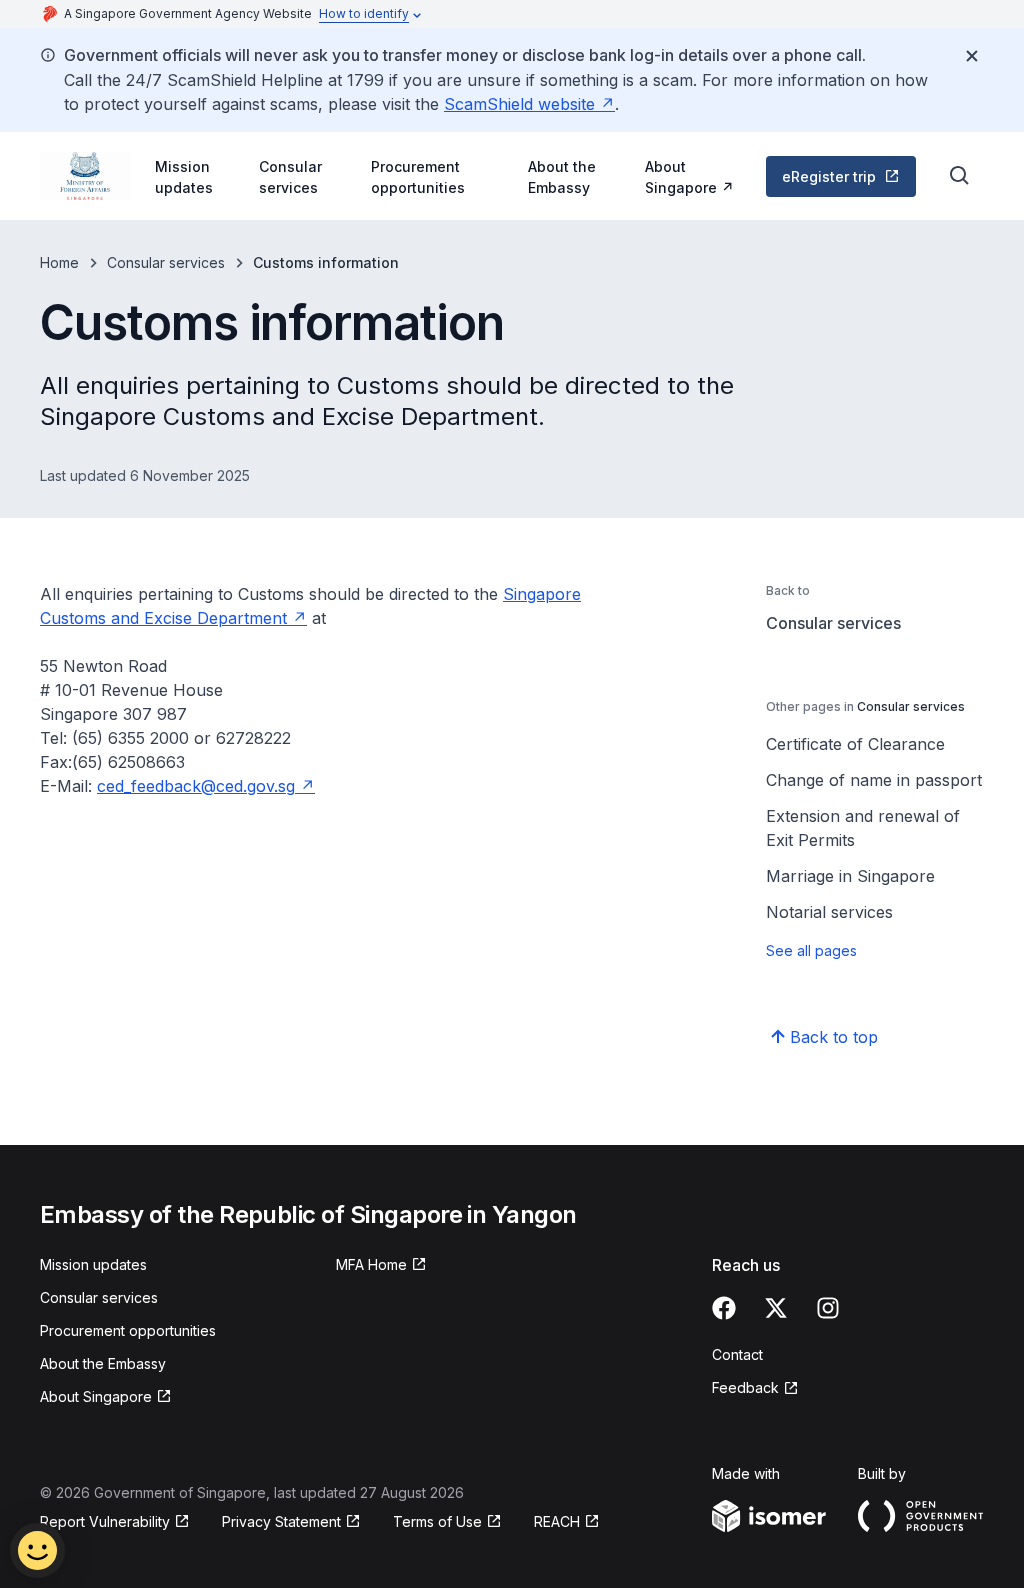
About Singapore (695, 177)
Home (59, 262)
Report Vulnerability (105, 1522)
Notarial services (829, 912)
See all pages (811, 950)
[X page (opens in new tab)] (776, 1308)
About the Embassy (562, 177)
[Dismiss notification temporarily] (972, 56)
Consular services (290, 177)
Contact (737, 1354)
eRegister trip (847, 181)
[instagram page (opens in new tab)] (828, 1308)
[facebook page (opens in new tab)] (724, 1308)
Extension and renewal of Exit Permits (863, 828)
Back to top (834, 1037)
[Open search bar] (960, 176)
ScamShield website (529, 104)
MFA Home (381, 1265)
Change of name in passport (874, 780)
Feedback (755, 1388)
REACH (567, 1522)
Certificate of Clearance (855, 744)
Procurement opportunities (418, 177)
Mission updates (184, 177)
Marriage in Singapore (850, 876)
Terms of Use (447, 1522)
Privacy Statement (284, 1522)
